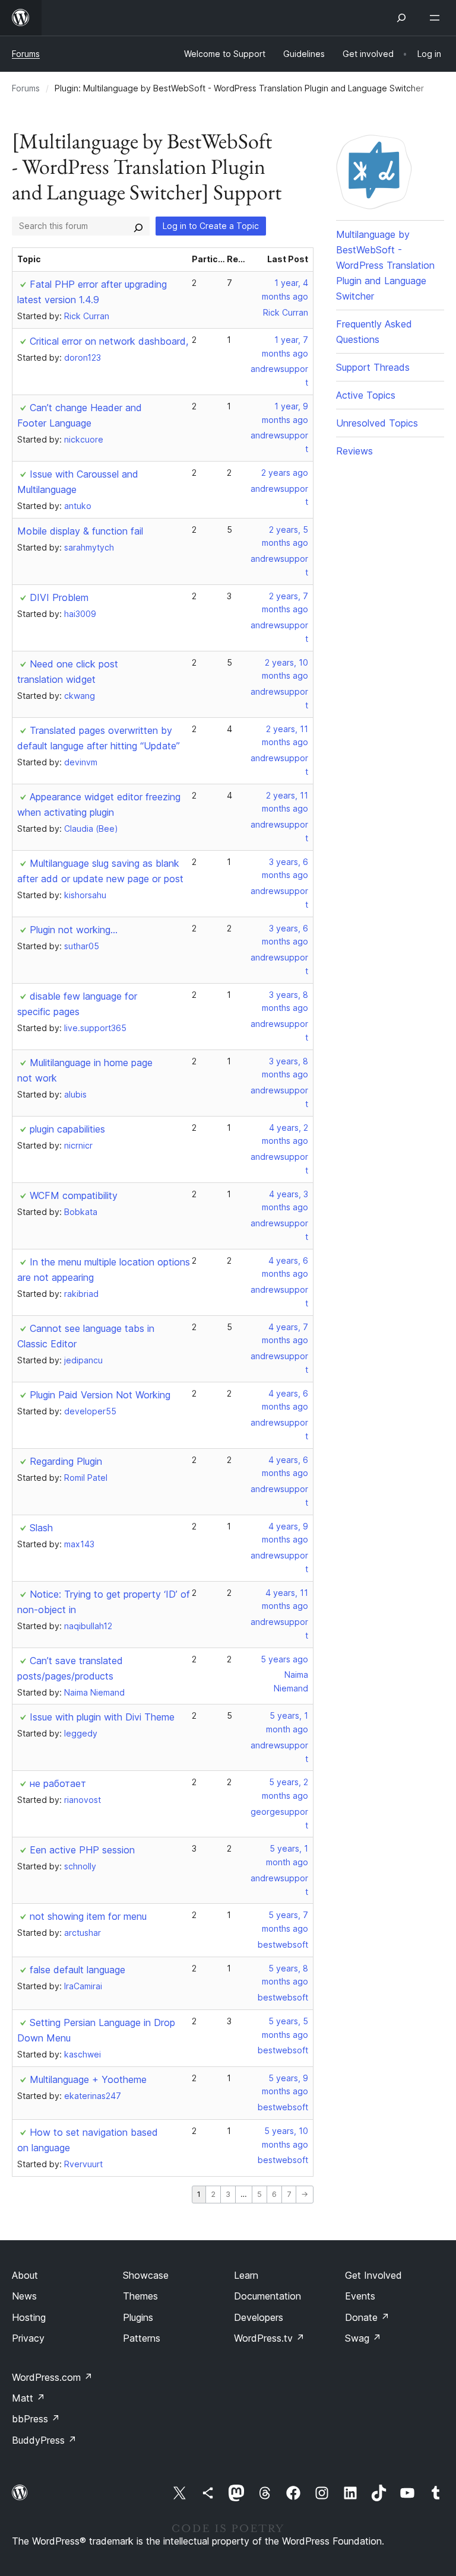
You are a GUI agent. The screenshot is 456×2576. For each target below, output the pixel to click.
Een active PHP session (82, 1850)
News (24, 2296)
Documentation (267, 2296)
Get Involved (373, 2275)
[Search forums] (138, 226)
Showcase (146, 2275)
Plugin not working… (74, 930)
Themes (140, 2296)
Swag (363, 2338)
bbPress (36, 2419)
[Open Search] (401, 18)
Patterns (142, 2338)
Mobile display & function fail (80, 531)
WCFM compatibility (74, 1195)
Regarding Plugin (66, 1461)
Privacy (28, 2338)
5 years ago (284, 1659)
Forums (26, 54)
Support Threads (373, 367)
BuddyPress (44, 2440)
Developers (259, 2317)
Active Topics (366, 395)
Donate (367, 2317)
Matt (28, 2398)
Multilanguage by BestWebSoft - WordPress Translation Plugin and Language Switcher (385, 265)
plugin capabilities (67, 1129)
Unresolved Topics (377, 423)
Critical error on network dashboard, (109, 341)
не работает (58, 1783)
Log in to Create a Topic (211, 226)
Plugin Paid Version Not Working (100, 1395)
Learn (246, 2275)
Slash (41, 1528)
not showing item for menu (88, 1916)
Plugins (138, 2317)
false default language (77, 1970)
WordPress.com (52, 2377)
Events (360, 2296)
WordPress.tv (269, 2338)
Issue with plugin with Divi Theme (102, 1717)
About (25, 2275)
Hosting (29, 2317)
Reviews (354, 451)
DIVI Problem (59, 597)
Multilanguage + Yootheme (88, 2079)
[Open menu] (437, 18)
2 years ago (285, 473)
